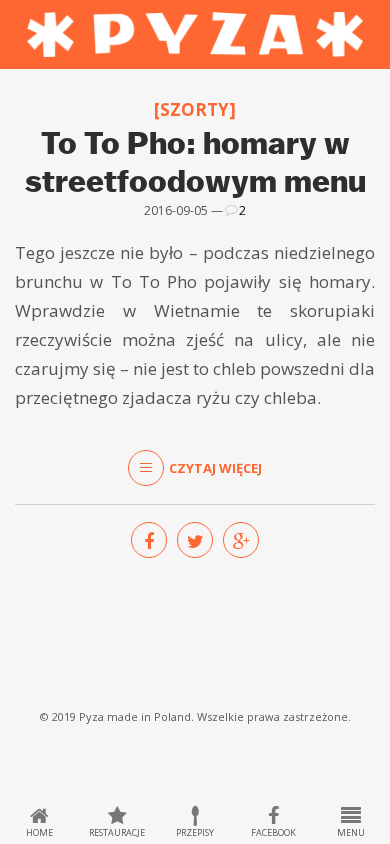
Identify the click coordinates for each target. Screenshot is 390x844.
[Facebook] (149, 540)
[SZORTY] (195, 110)
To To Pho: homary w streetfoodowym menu (195, 161)
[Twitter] (195, 540)
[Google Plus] (241, 540)
